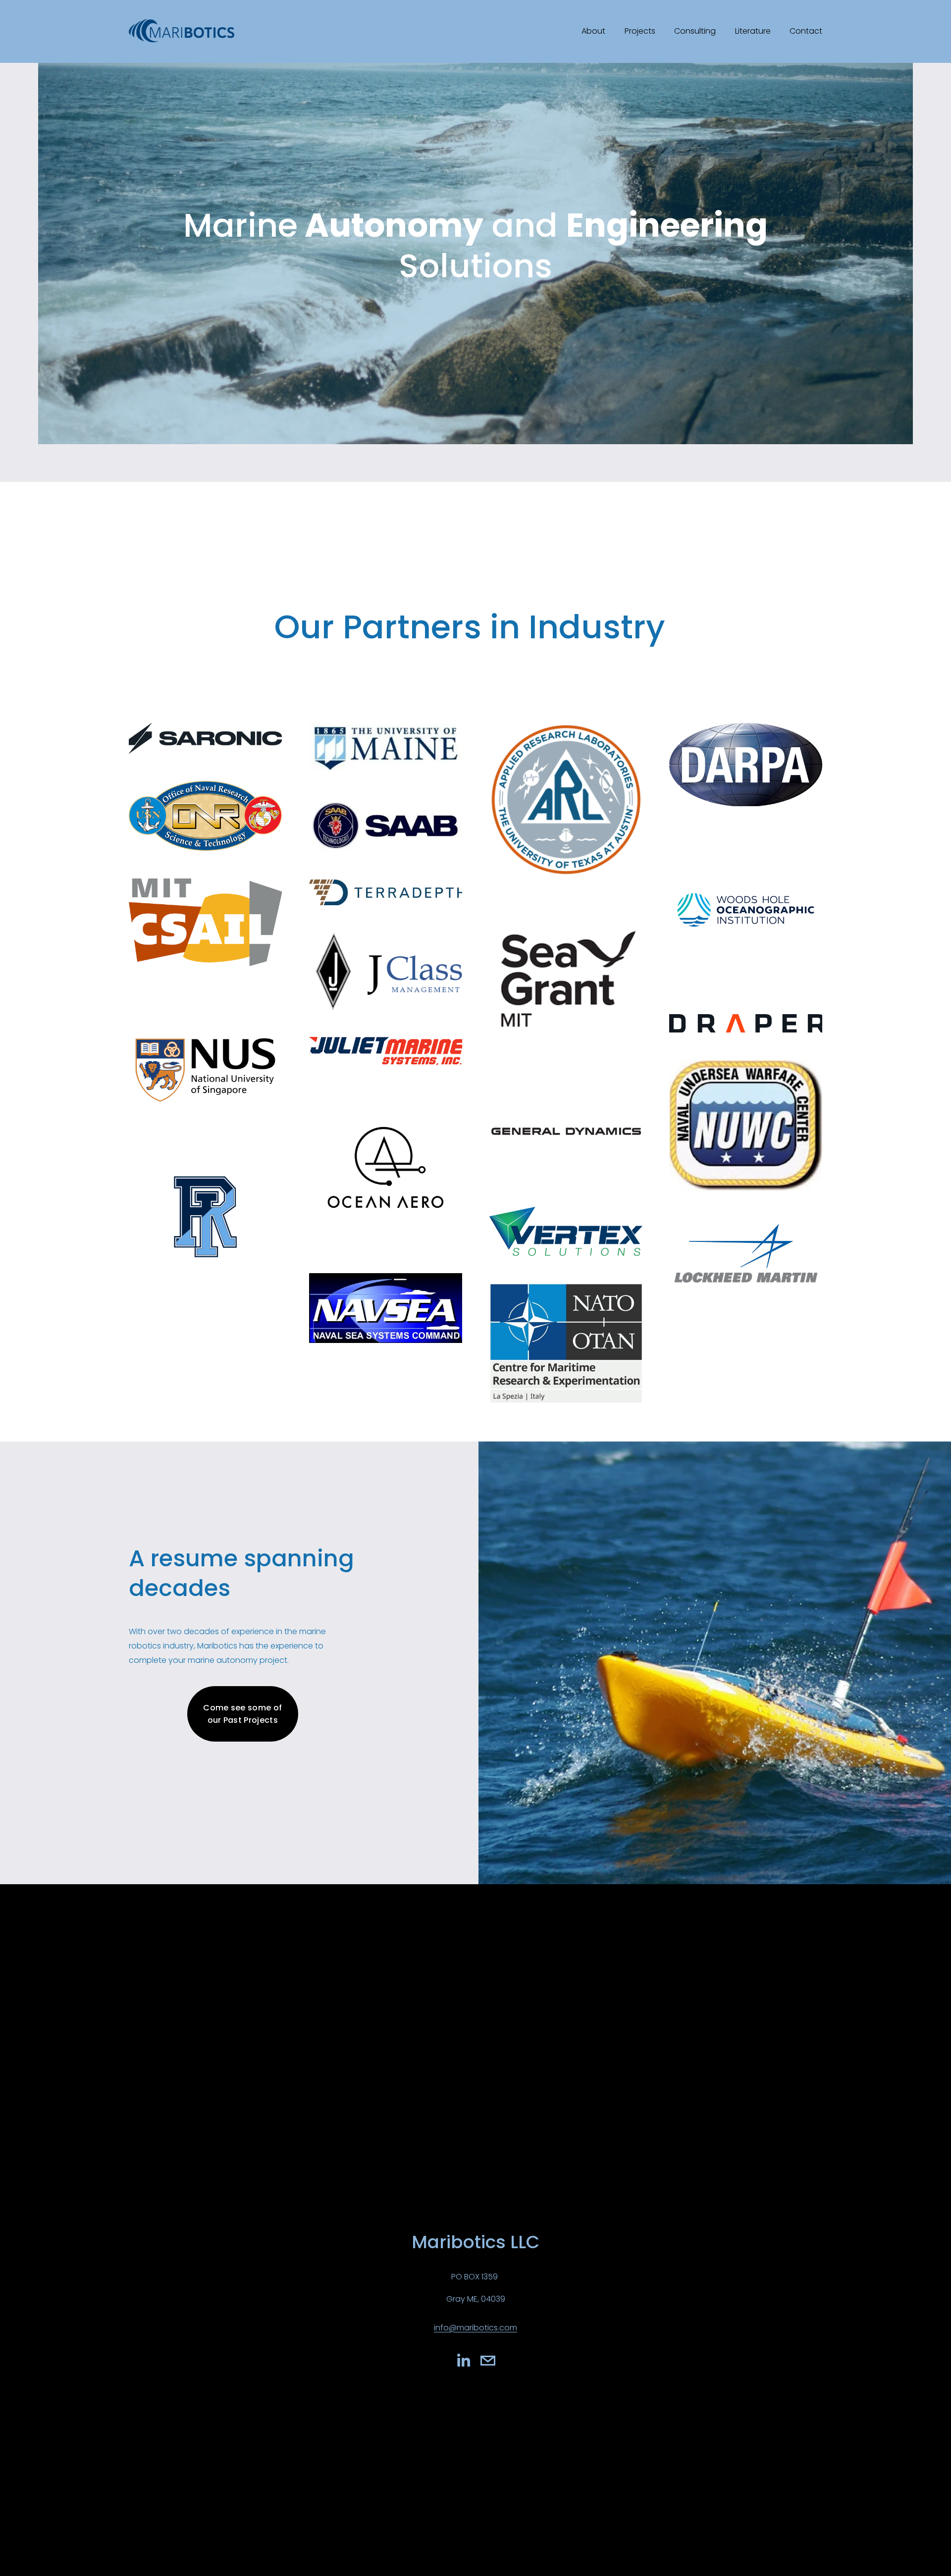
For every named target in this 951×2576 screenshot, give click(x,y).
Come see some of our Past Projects (242, 1714)
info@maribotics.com (475, 2328)
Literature (753, 31)
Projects (640, 31)
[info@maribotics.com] (488, 2361)
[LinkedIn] (463, 2361)
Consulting (695, 31)
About (593, 31)
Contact (806, 31)
